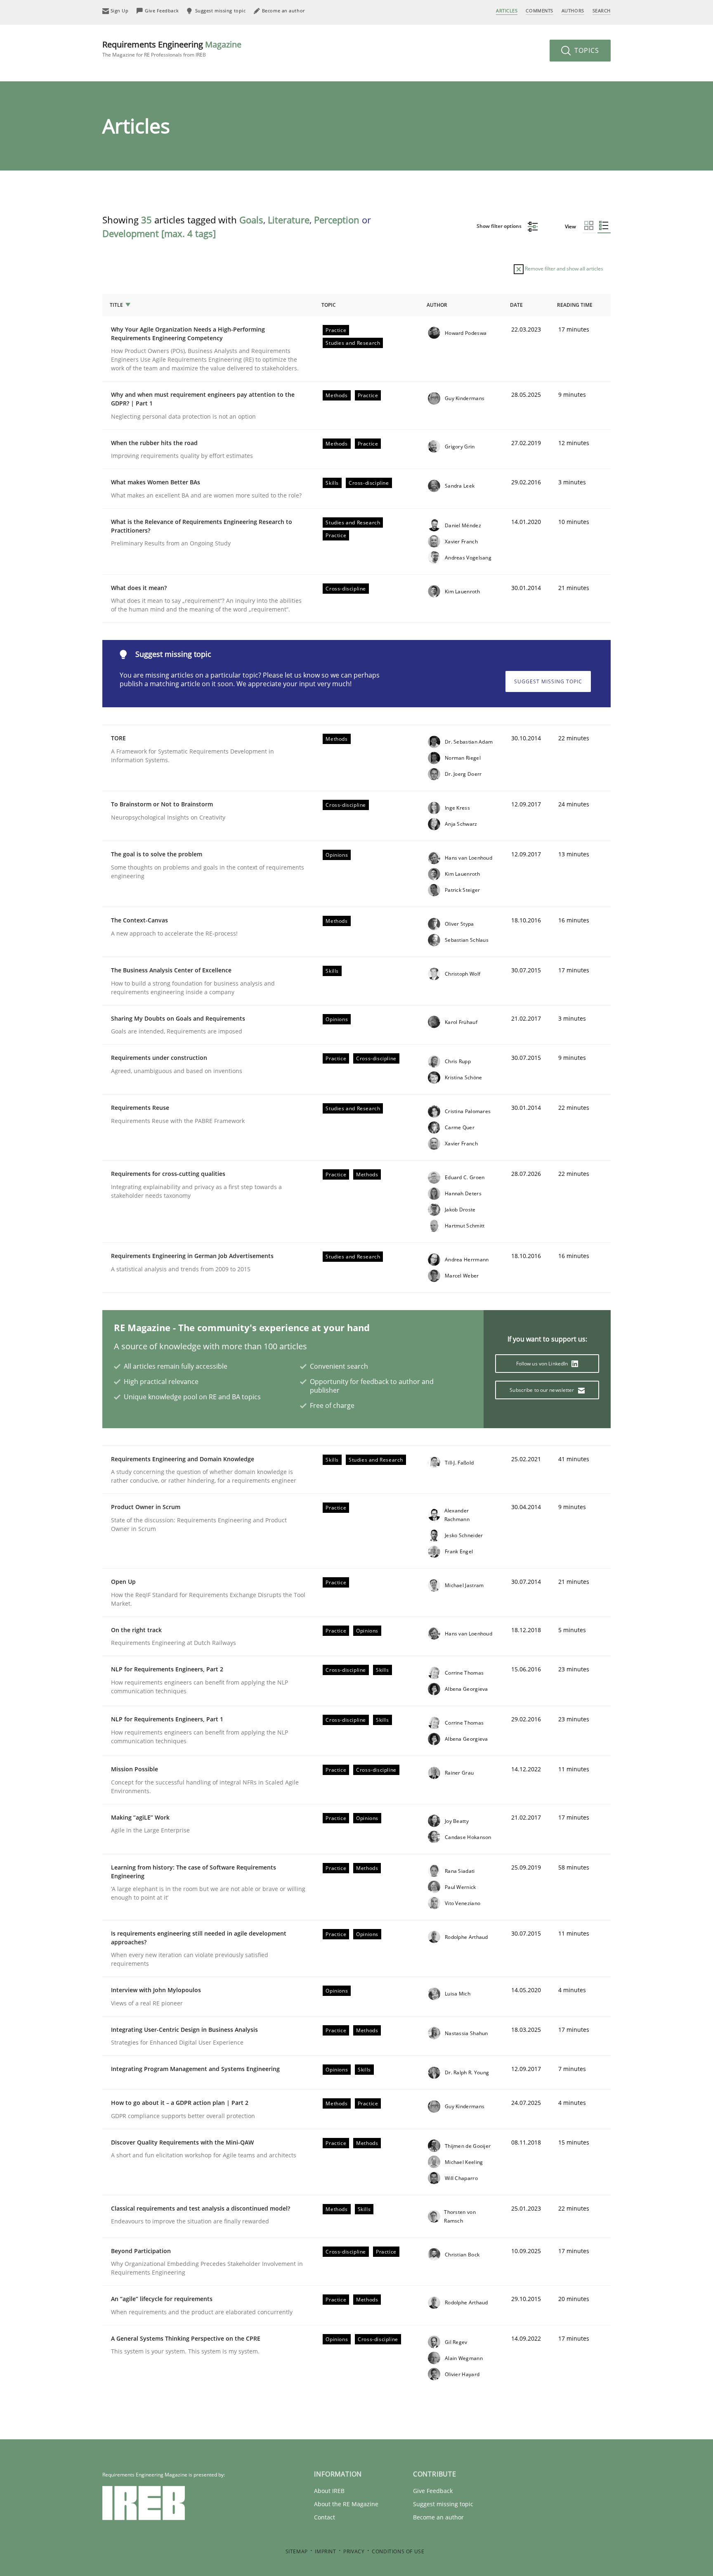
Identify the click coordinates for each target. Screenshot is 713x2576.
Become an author (438, 2517)
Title (116, 305)
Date (516, 305)
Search (602, 11)
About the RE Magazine (346, 2504)
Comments (539, 11)
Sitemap (297, 2551)
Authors (573, 11)
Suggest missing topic (548, 681)
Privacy (354, 2551)
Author (437, 305)
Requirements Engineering (172, 49)
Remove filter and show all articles (563, 269)
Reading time (575, 305)
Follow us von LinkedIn (543, 1364)
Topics (586, 50)
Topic (329, 305)
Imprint (325, 2551)
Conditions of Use (398, 2551)
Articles (507, 11)
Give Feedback (433, 2491)
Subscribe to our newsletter (542, 1390)
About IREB (329, 2491)
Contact (325, 2517)
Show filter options (500, 226)
